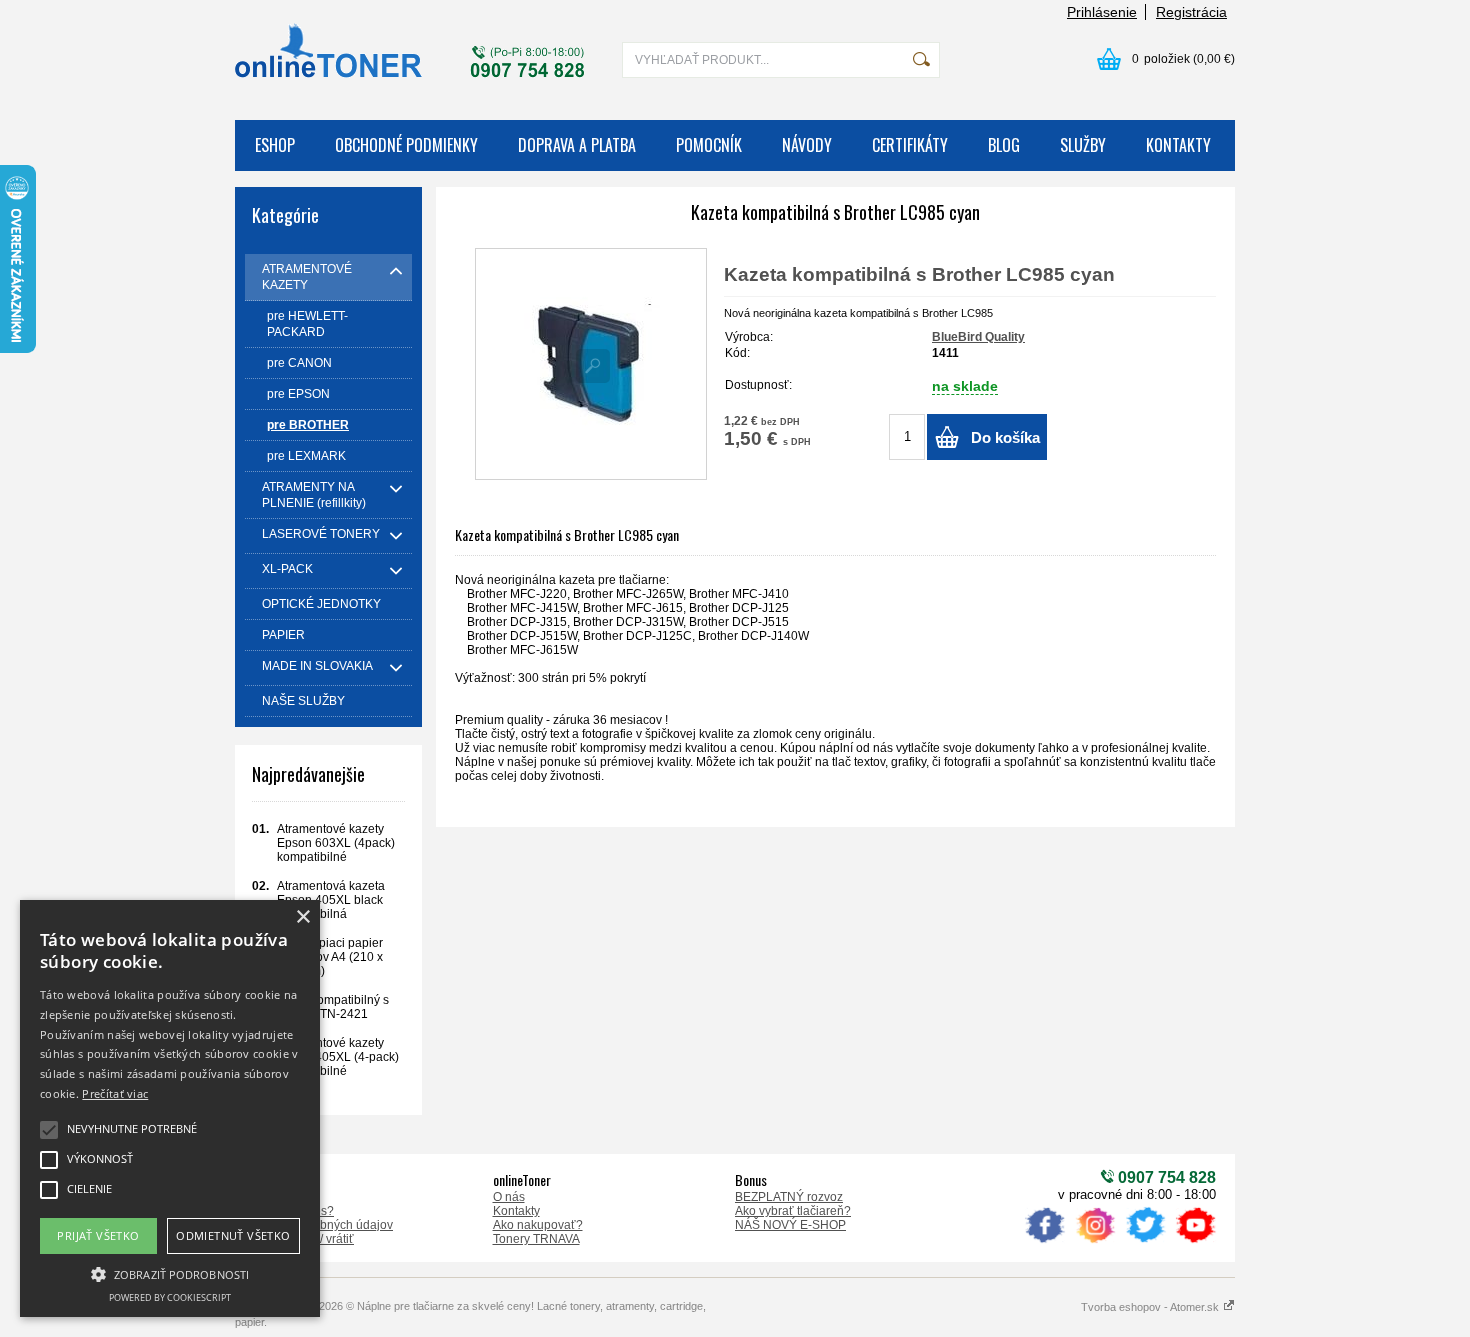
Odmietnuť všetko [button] (233, 1235)
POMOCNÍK (709, 145)
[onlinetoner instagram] (1095, 1243)
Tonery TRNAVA (536, 1239)
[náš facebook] (1045, 1243)
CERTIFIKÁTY (910, 145)
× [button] (302, 917)
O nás (509, 1197)
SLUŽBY (1083, 145)
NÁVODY (807, 145)
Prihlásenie (1102, 12)
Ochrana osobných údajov (321, 1225)
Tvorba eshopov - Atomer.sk (1151, 1307)
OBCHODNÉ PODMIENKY (406, 145)
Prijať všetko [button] (98, 1235)
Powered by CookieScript (170, 1297)
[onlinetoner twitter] (1145, 1243)
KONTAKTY (1178, 145)
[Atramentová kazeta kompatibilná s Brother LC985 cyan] (591, 364)
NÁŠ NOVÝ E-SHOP (790, 1225)
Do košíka (1005, 437)
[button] (170, 1273)
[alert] (170, 1108)
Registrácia (1191, 12)
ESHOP (275, 145)
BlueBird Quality (978, 337)
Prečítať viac (115, 1093)
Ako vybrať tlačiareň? (793, 1211)
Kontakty (516, 1211)
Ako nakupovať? (538, 1225)
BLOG (1004, 145)
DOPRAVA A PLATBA (577, 145)
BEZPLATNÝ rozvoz (789, 1197)
